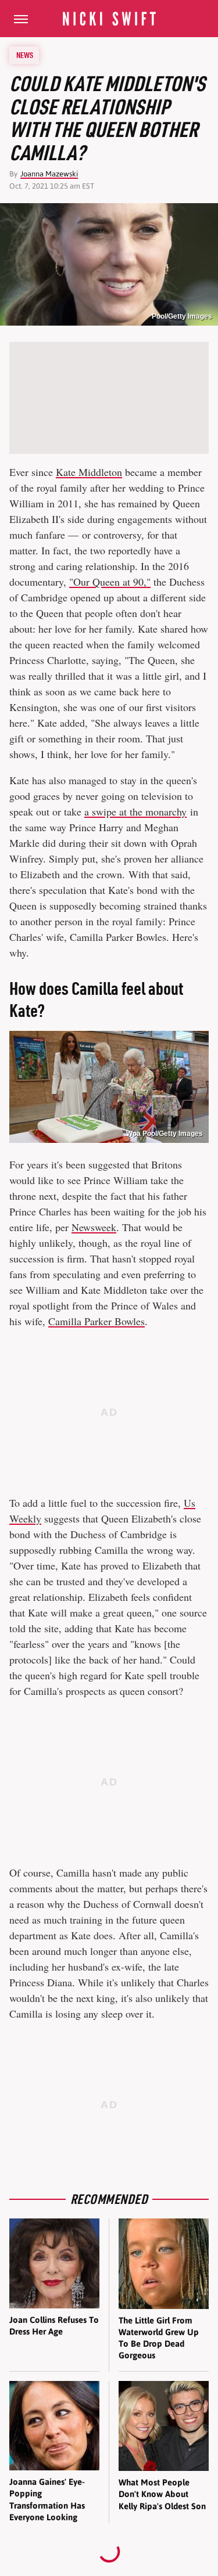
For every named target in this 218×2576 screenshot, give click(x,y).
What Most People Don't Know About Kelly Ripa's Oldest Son (162, 2494)
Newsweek (94, 1227)
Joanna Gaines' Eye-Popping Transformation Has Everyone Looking (47, 2499)
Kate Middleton (89, 472)
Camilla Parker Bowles (97, 1321)
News (25, 55)
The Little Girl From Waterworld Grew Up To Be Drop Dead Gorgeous (159, 2338)
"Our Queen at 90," (110, 582)
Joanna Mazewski (49, 174)
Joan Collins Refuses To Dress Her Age (54, 2326)
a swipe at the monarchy (135, 811)
